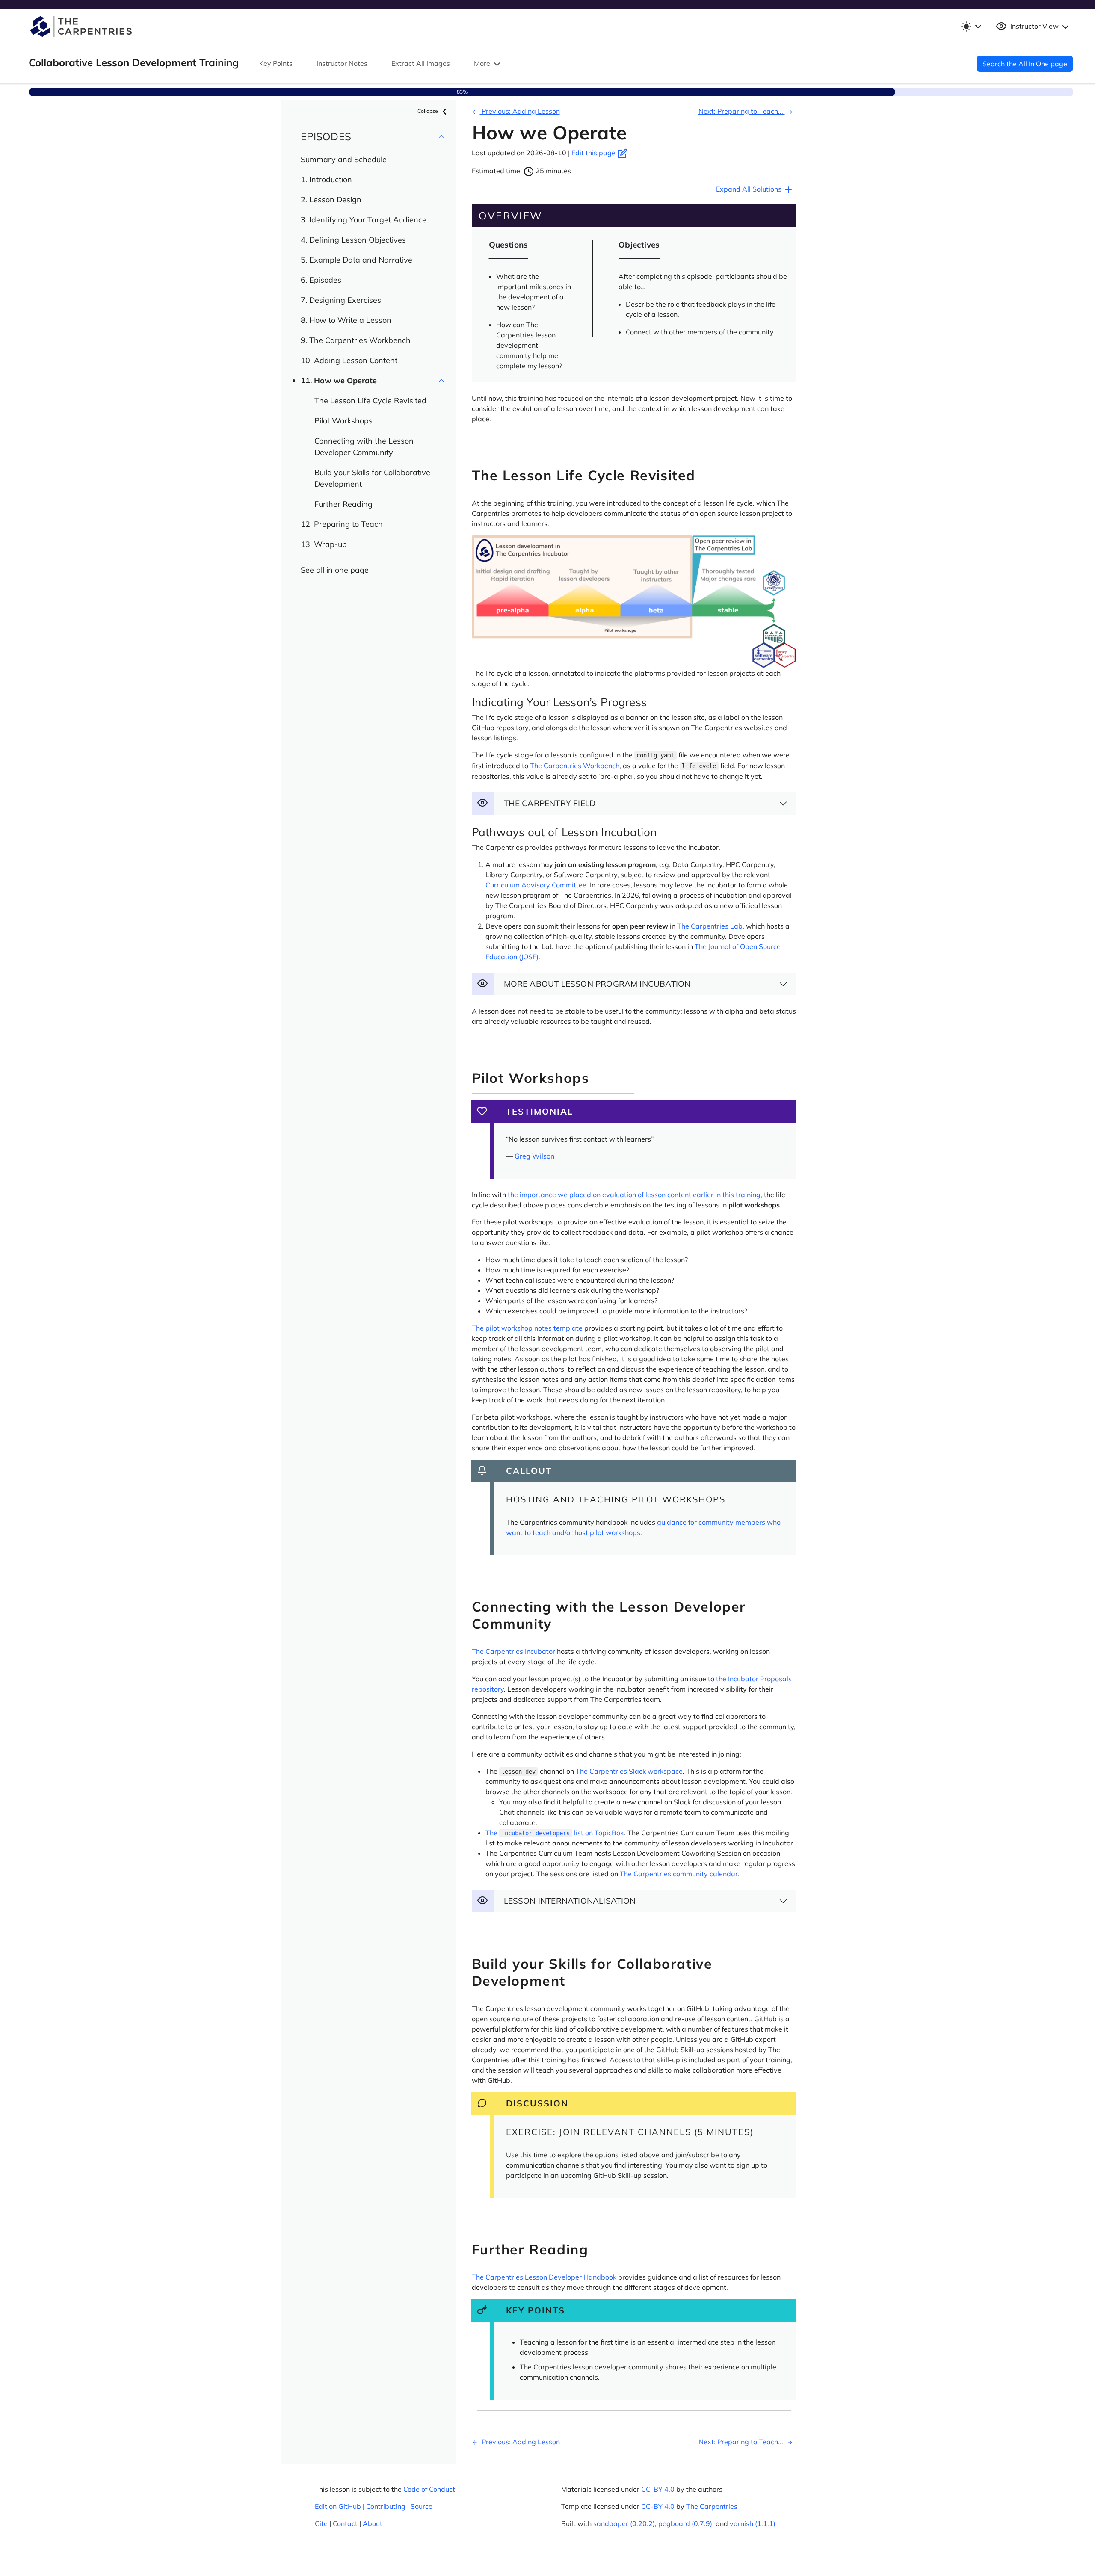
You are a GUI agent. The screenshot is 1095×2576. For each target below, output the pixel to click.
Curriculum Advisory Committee (536, 885)
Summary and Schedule (344, 159)
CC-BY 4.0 (658, 2489)
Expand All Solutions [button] (750, 189)
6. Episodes (321, 280)
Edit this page (594, 153)
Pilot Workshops (343, 421)
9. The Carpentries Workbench (356, 340)
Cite (321, 2523)
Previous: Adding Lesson (520, 111)
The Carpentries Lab (710, 926)
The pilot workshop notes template (527, 1328)
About (373, 2523)
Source (422, 2506)
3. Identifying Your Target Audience (364, 220)
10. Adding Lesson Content (349, 360)
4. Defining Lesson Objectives (353, 240)
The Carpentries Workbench (575, 766)
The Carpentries (712, 2506)
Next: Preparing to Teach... (742, 111)
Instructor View (1034, 26)
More (483, 63)
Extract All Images (421, 63)
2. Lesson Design (331, 200)
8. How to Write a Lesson (346, 320)
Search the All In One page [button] (1025, 64)
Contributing (386, 2506)
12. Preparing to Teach (342, 524)
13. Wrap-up (324, 544)
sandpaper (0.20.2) (624, 2523)
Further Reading (343, 504)
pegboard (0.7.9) (685, 2523)
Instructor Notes (342, 63)
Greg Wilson (534, 1156)
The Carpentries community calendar (679, 1874)
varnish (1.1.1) (753, 2523)
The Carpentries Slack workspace (629, 1771)
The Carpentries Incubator (513, 1651)
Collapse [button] (428, 111)
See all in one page (335, 570)
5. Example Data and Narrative (357, 260)
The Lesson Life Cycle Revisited (370, 401)
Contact (345, 2523)
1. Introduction (326, 179)
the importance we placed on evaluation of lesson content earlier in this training (634, 1195)
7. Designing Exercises (341, 300)
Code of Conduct (429, 2489)
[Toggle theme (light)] (971, 27)
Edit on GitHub (338, 2506)
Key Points (276, 63)
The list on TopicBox (555, 1833)
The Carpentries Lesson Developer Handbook (544, 2277)
